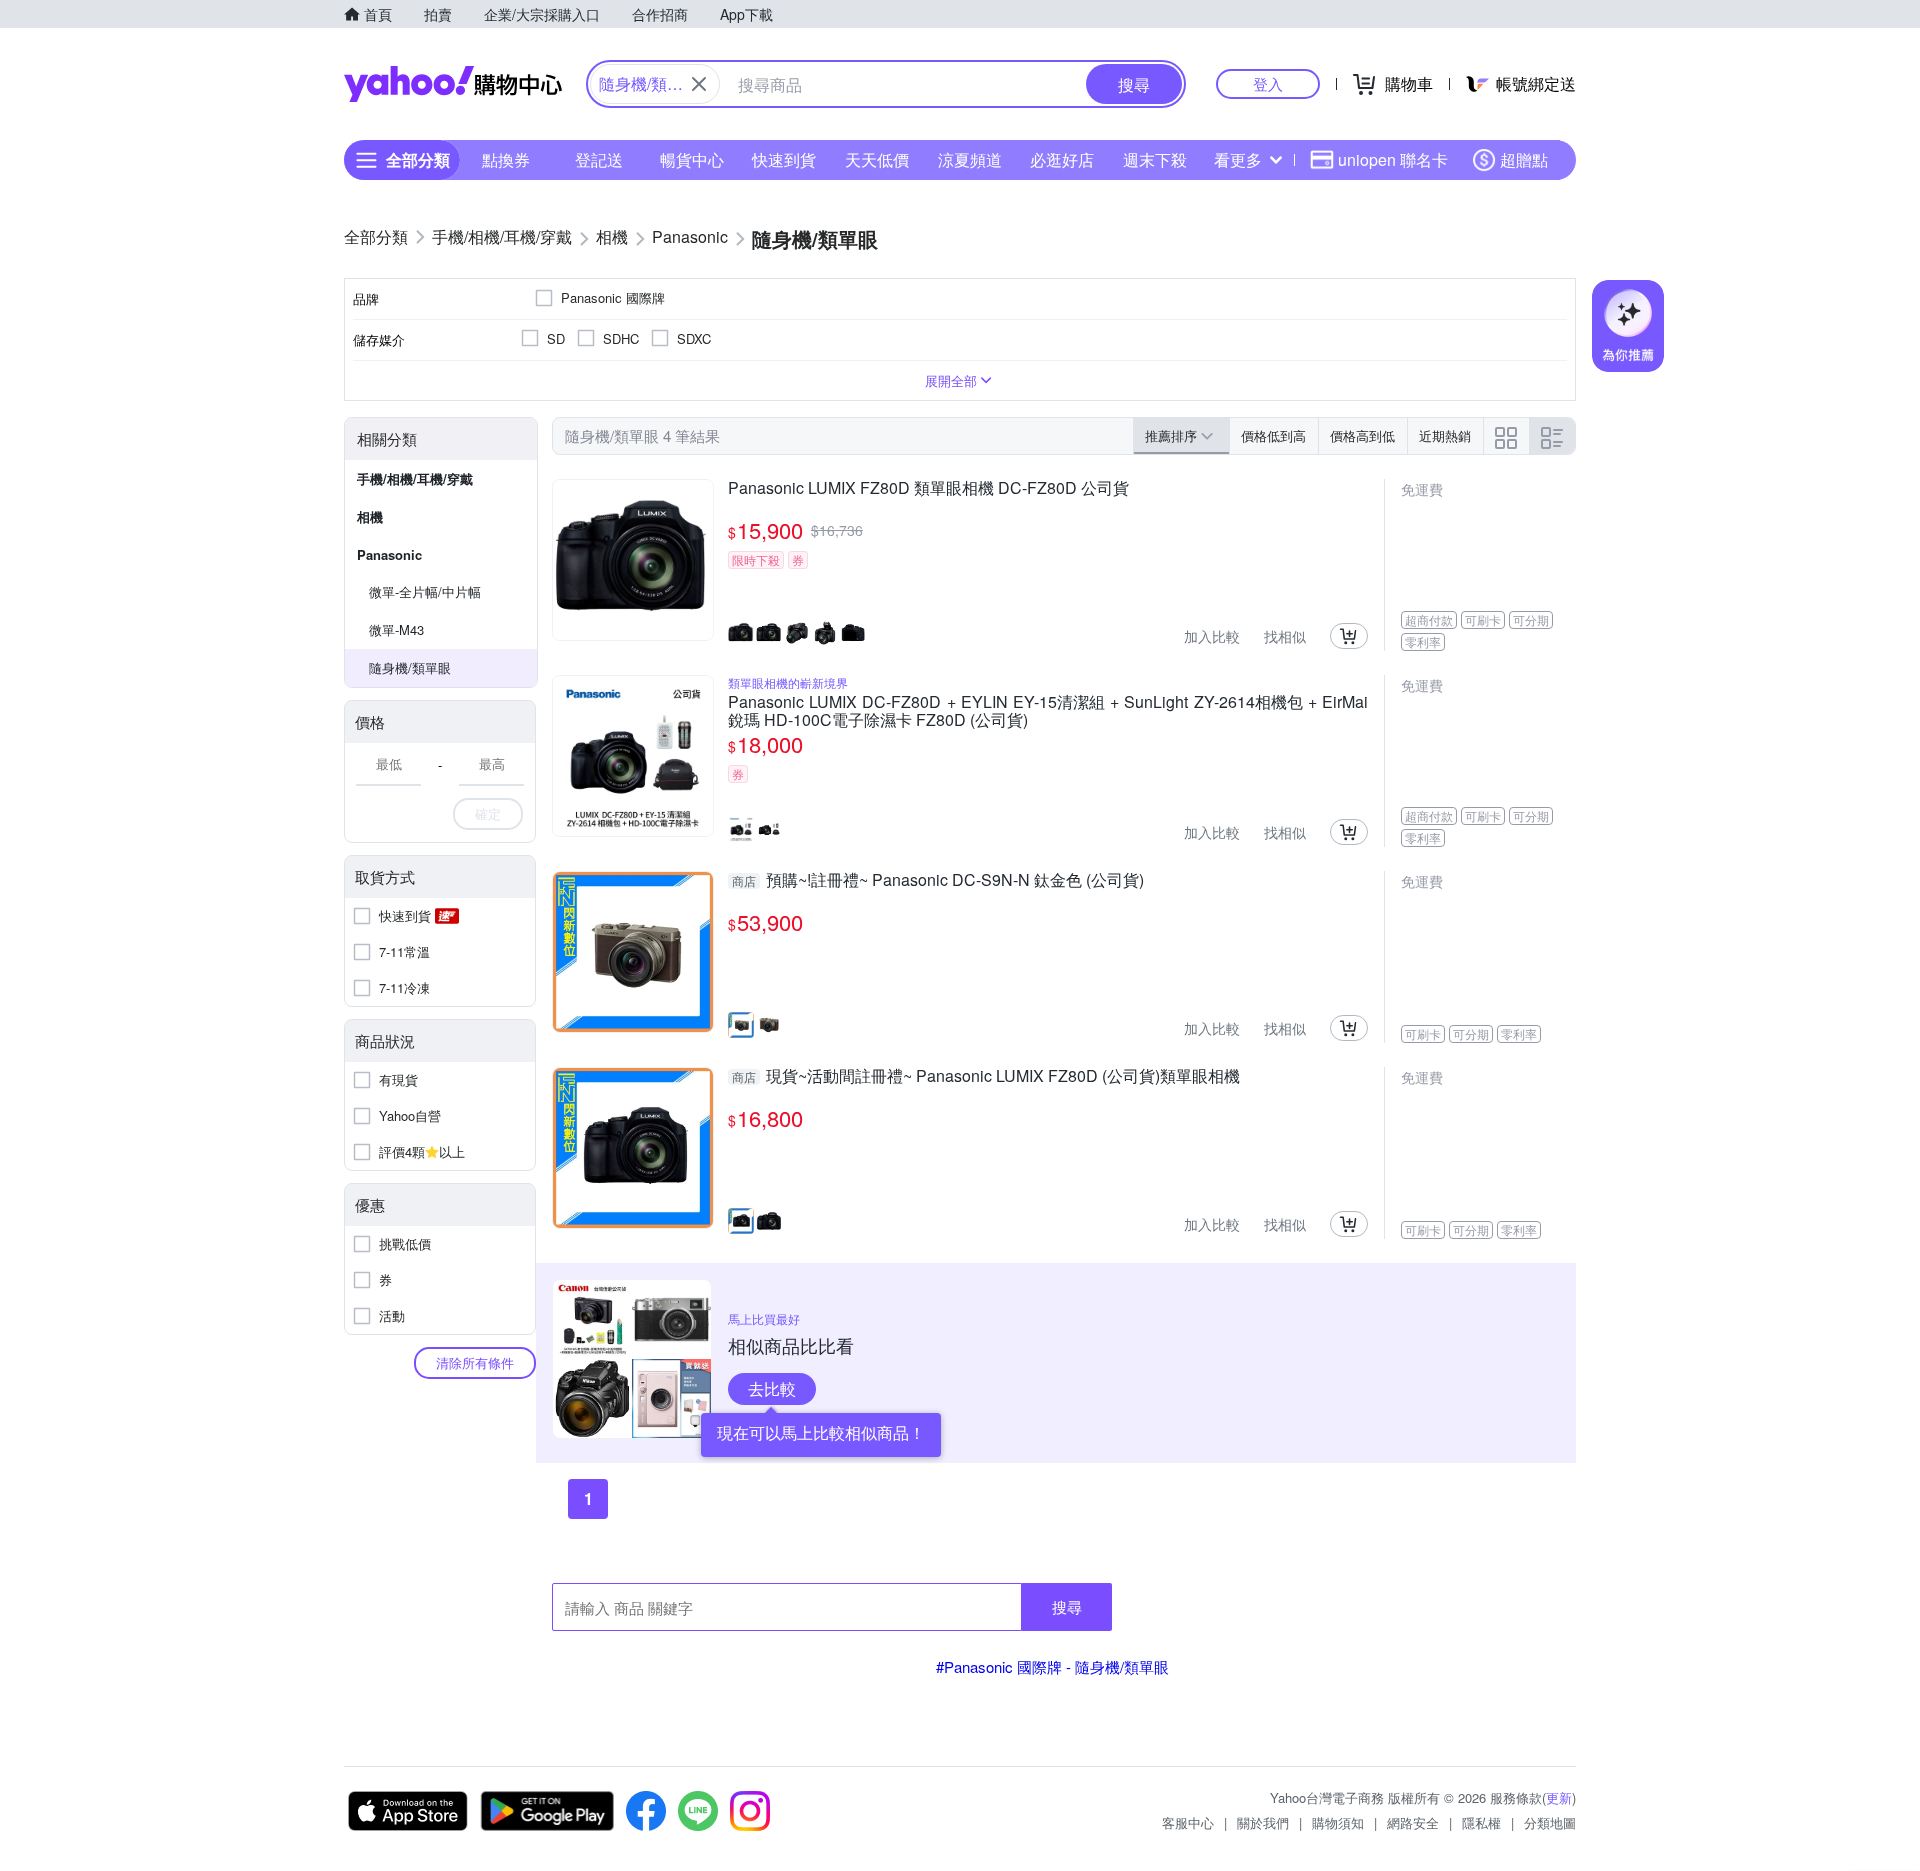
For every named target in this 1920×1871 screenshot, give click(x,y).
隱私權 (1481, 1822)
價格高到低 (1362, 435)
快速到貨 (784, 159)
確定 (488, 813)
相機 (370, 516)
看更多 (1238, 159)
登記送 (599, 159)
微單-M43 (396, 629)
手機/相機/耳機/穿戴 (415, 478)
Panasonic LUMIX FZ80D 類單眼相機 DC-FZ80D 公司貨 (928, 489)
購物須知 (1338, 1822)
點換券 (506, 159)
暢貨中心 (692, 159)
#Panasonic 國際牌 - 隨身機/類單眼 (1052, 1666)
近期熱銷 (1445, 435)
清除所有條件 (475, 1362)
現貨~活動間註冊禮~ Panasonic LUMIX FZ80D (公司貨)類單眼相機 (986, 1077)
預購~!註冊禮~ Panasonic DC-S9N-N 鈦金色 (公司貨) (938, 881)
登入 (1268, 83)
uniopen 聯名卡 (1393, 159)
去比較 (772, 1388)
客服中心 (1188, 1822)
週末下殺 (1155, 159)
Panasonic (389, 554)
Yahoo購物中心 (453, 84)
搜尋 (1067, 1606)
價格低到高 (1273, 435)
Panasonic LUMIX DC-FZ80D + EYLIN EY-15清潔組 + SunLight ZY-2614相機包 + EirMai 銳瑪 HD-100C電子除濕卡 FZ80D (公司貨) (1048, 711)
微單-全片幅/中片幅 (425, 591)
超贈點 (1524, 159)
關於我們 (1263, 1822)
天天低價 (877, 159)
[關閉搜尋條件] (699, 84)
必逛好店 (1062, 159)
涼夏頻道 (970, 159)
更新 (1559, 1797)
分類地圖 (1550, 1822)
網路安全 (1413, 1822)
